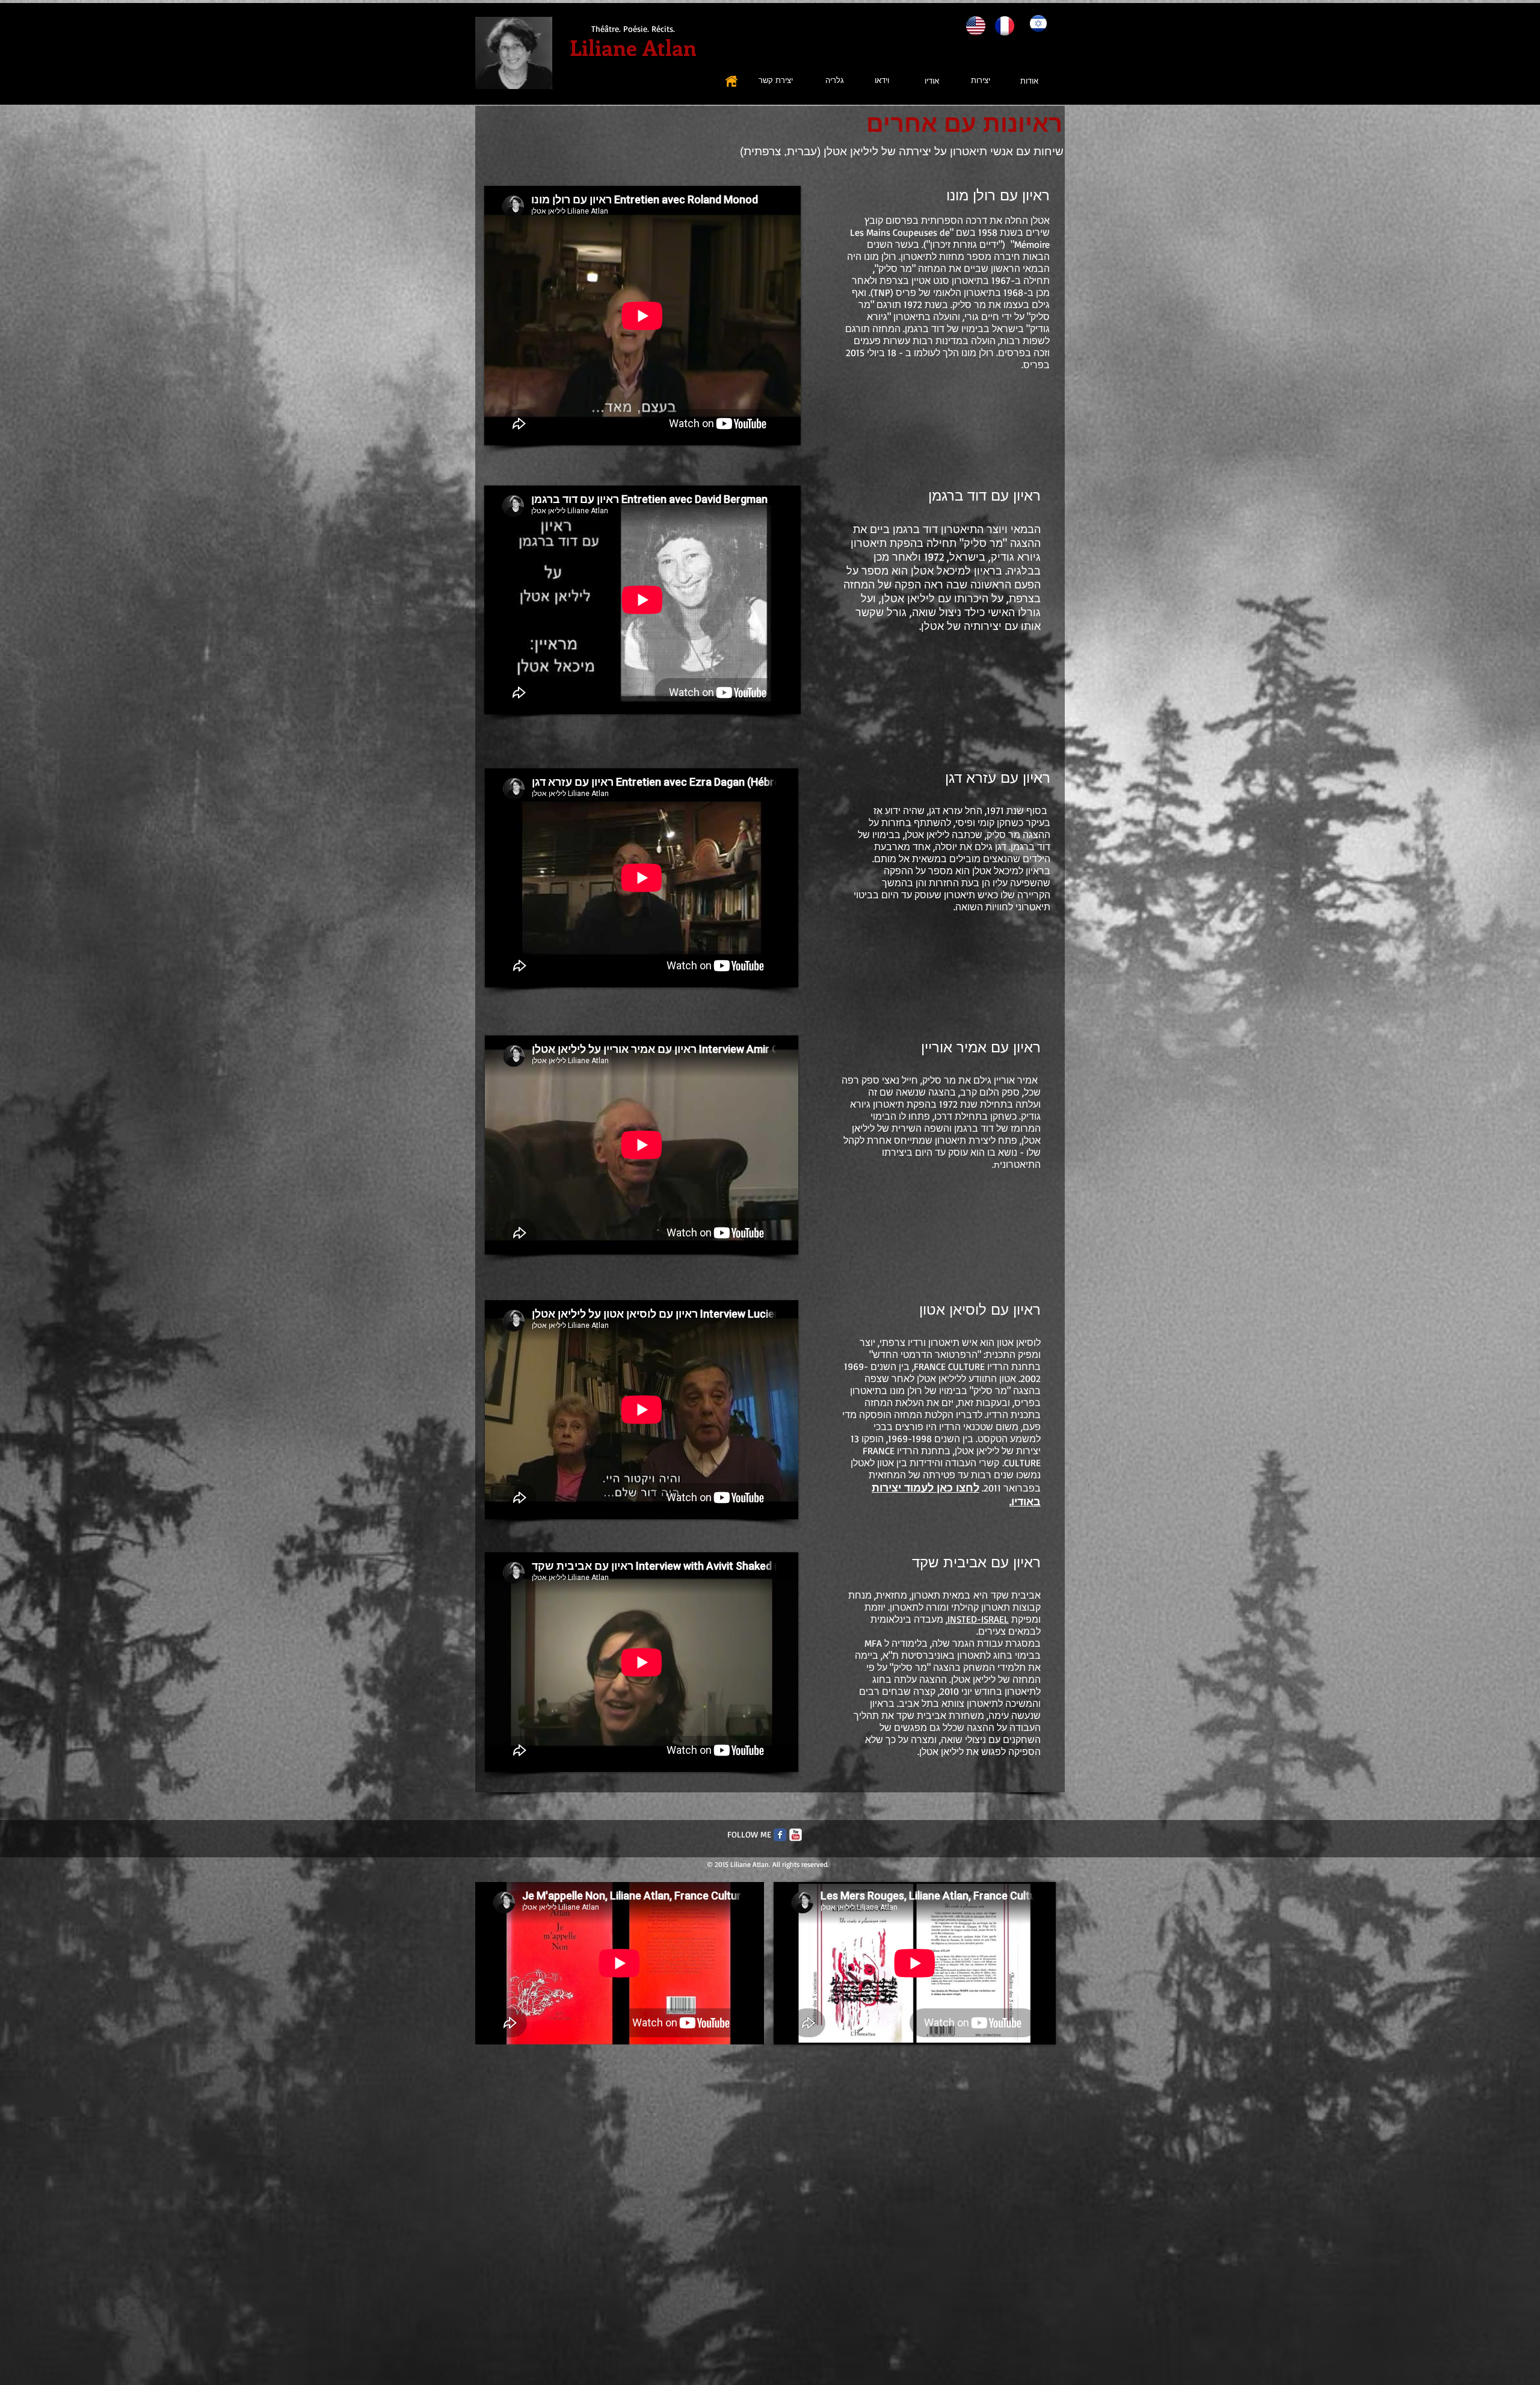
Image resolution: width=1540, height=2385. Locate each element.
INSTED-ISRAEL (978, 1619)
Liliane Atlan (633, 47)
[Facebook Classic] (780, 1835)
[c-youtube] (796, 1835)
